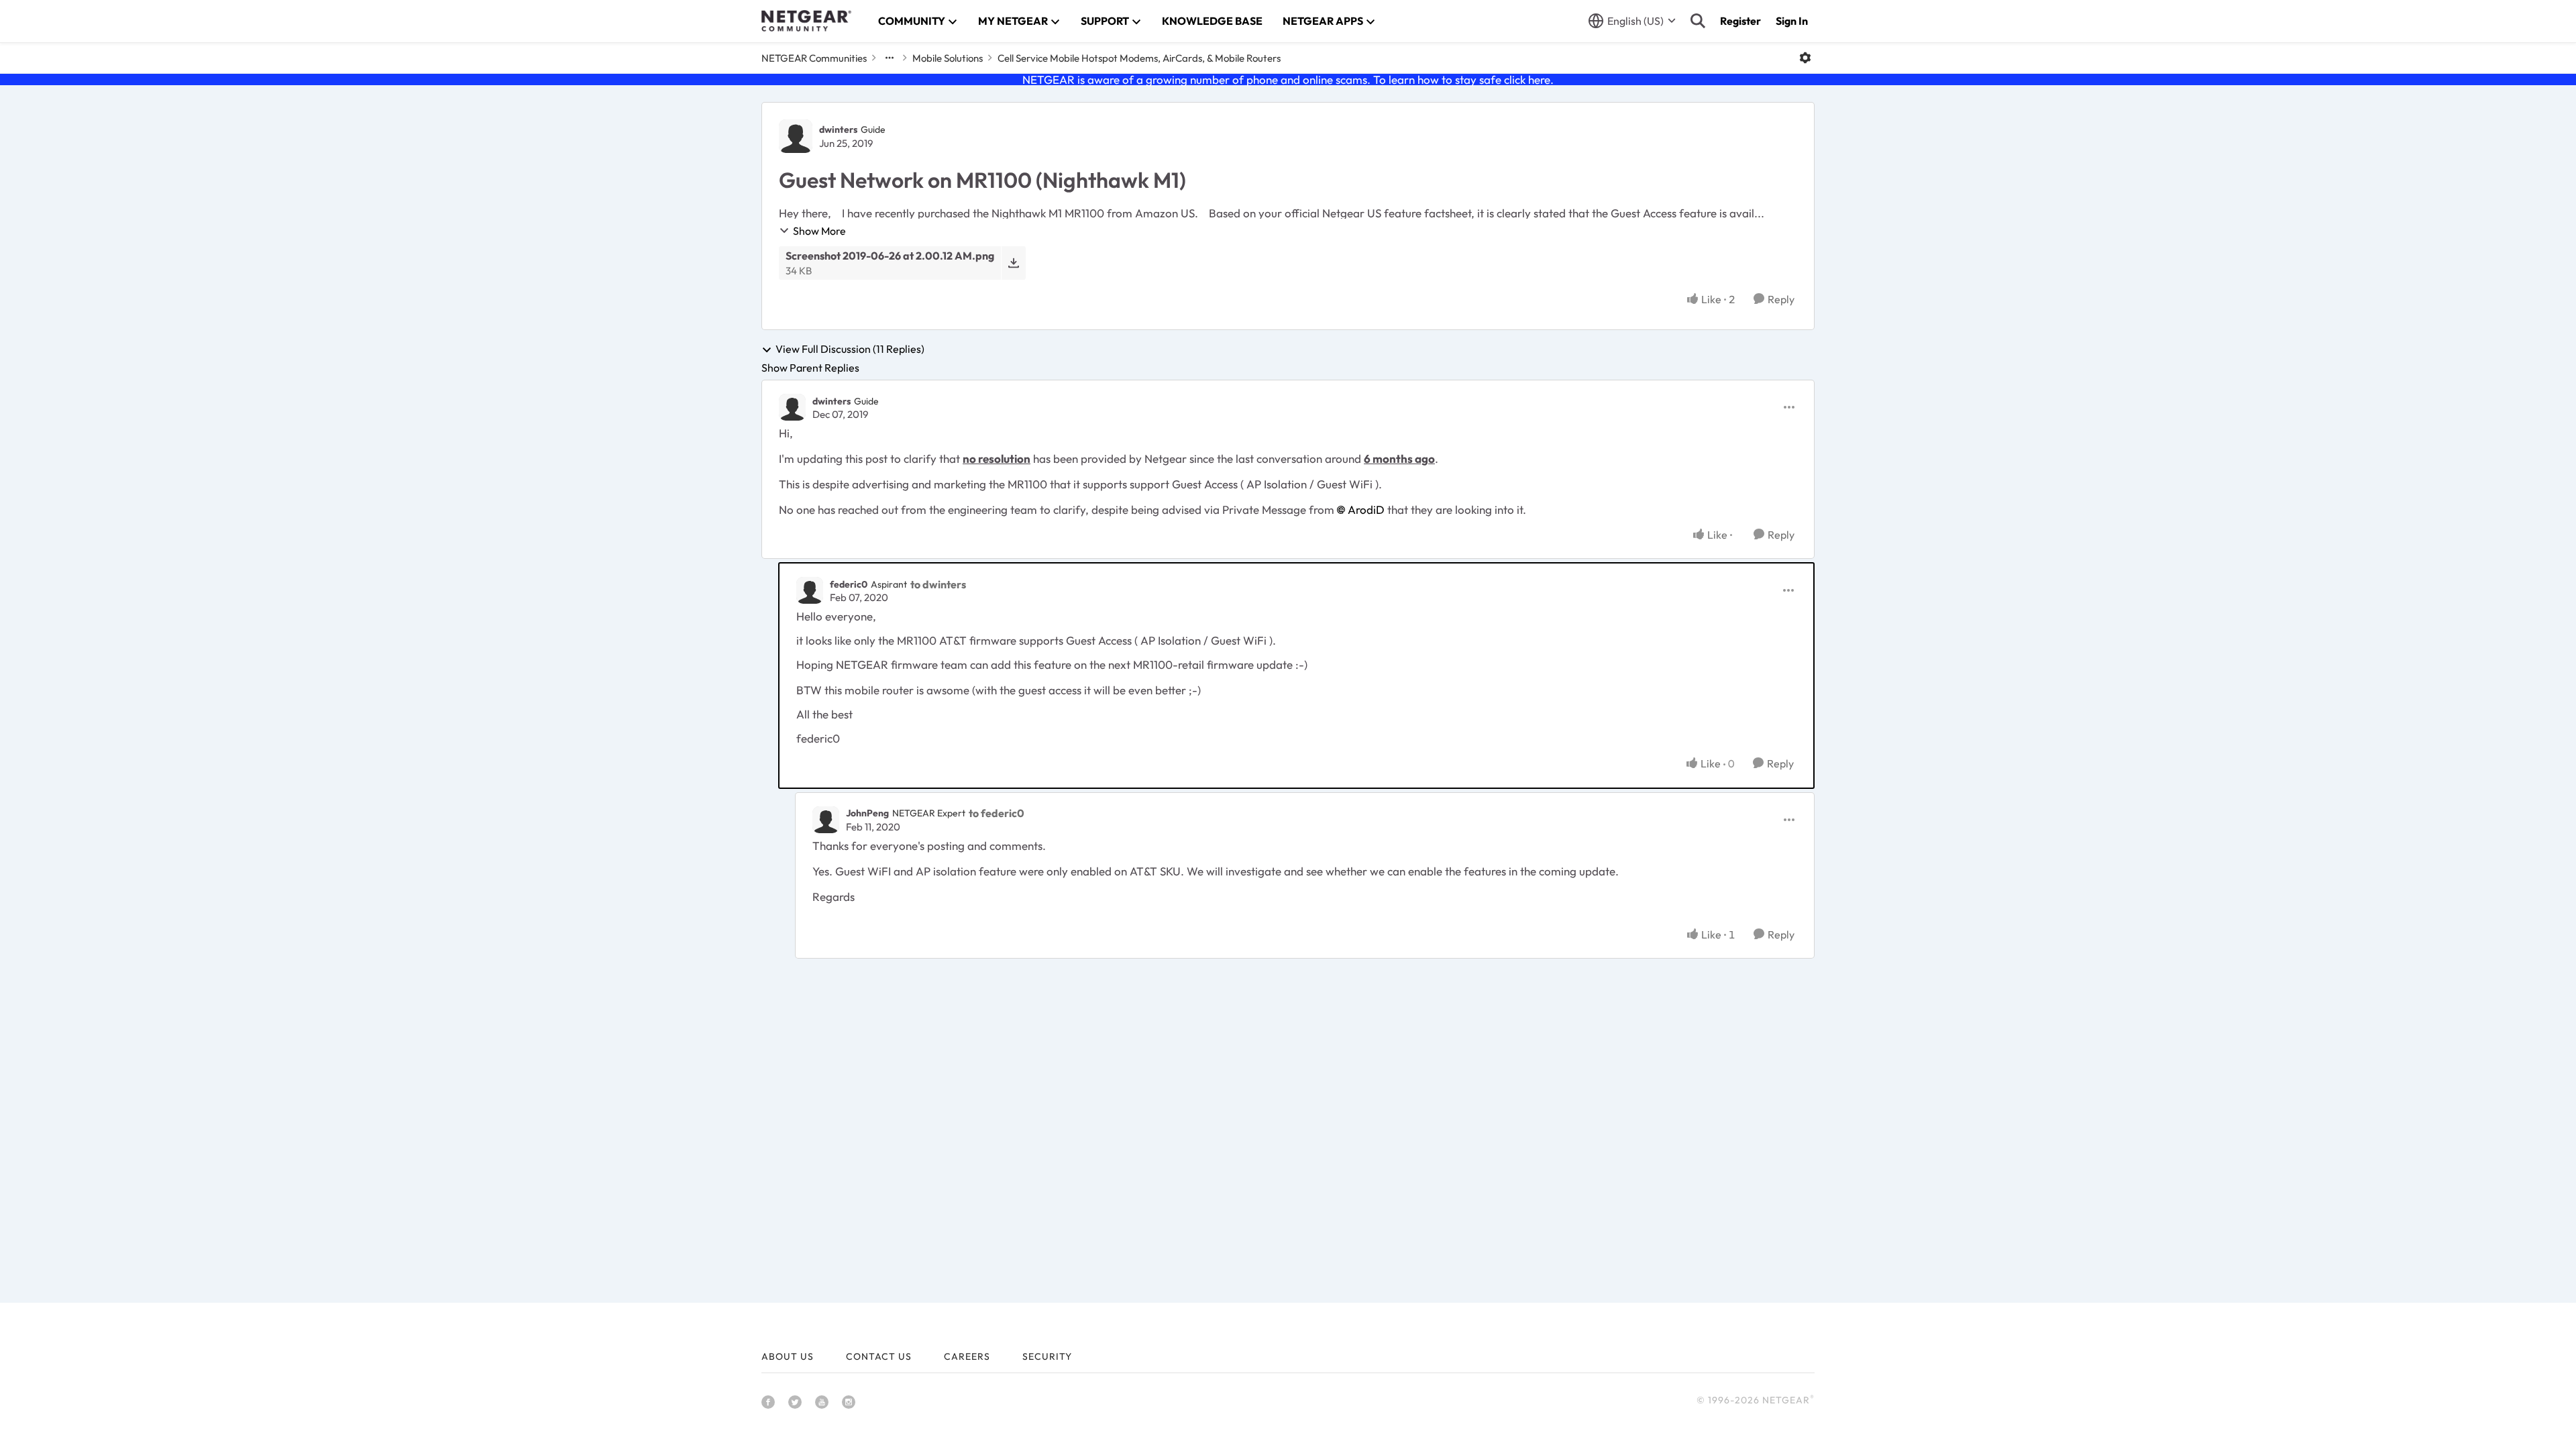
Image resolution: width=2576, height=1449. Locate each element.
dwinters (838, 129)
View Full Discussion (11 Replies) (850, 350)
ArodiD (1366, 509)
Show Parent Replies (810, 368)
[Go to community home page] (806, 21)
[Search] (1698, 21)
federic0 (849, 584)
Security (1047, 1356)
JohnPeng (867, 813)
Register (1740, 21)
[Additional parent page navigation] (890, 58)
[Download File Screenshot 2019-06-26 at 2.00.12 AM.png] (1013, 263)
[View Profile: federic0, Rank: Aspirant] (810, 590)
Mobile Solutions (948, 58)
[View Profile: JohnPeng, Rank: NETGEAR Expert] (826, 820)
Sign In (1792, 21)
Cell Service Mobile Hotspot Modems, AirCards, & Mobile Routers (1139, 58)
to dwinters (938, 584)
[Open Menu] (1805, 58)
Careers (967, 1356)
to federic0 (997, 813)
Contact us (879, 1356)
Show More (819, 231)
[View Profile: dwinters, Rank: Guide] (796, 136)
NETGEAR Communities (814, 58)
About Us (788, 1356)
